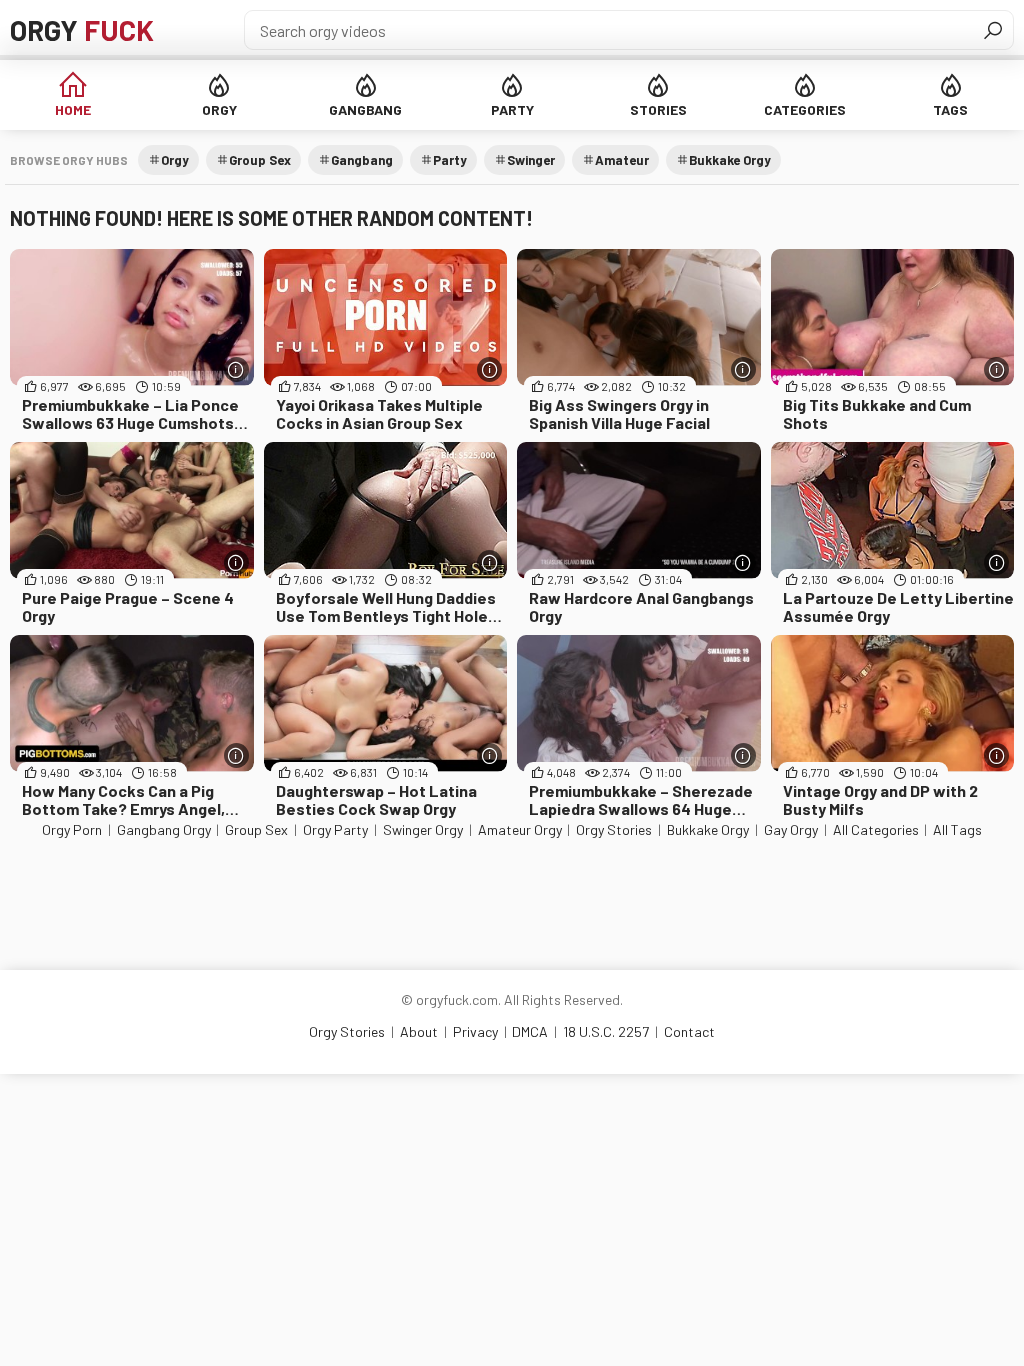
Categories (805, 109)
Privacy (475, 1031)
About (419, 1031)
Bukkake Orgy (730, 160)
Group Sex (260, 160)
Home (73, 109)
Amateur (622, 160)
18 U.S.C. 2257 (606, 1031)
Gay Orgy (791, 829)
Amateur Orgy (520, 829)
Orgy (82, 30)
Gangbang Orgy (164, 829)
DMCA (530, 1031)
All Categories (876, 829)
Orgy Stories (614, 829)
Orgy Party (335, 829)
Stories (658, 109)
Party (512, 109)
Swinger (531, 160)
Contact (689, 1031)
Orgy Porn (72, 829)
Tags (950, 109)
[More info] (236, 369)
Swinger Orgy (423, 829)
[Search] (993, 30)
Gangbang (365, 109)
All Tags (957, 829)
